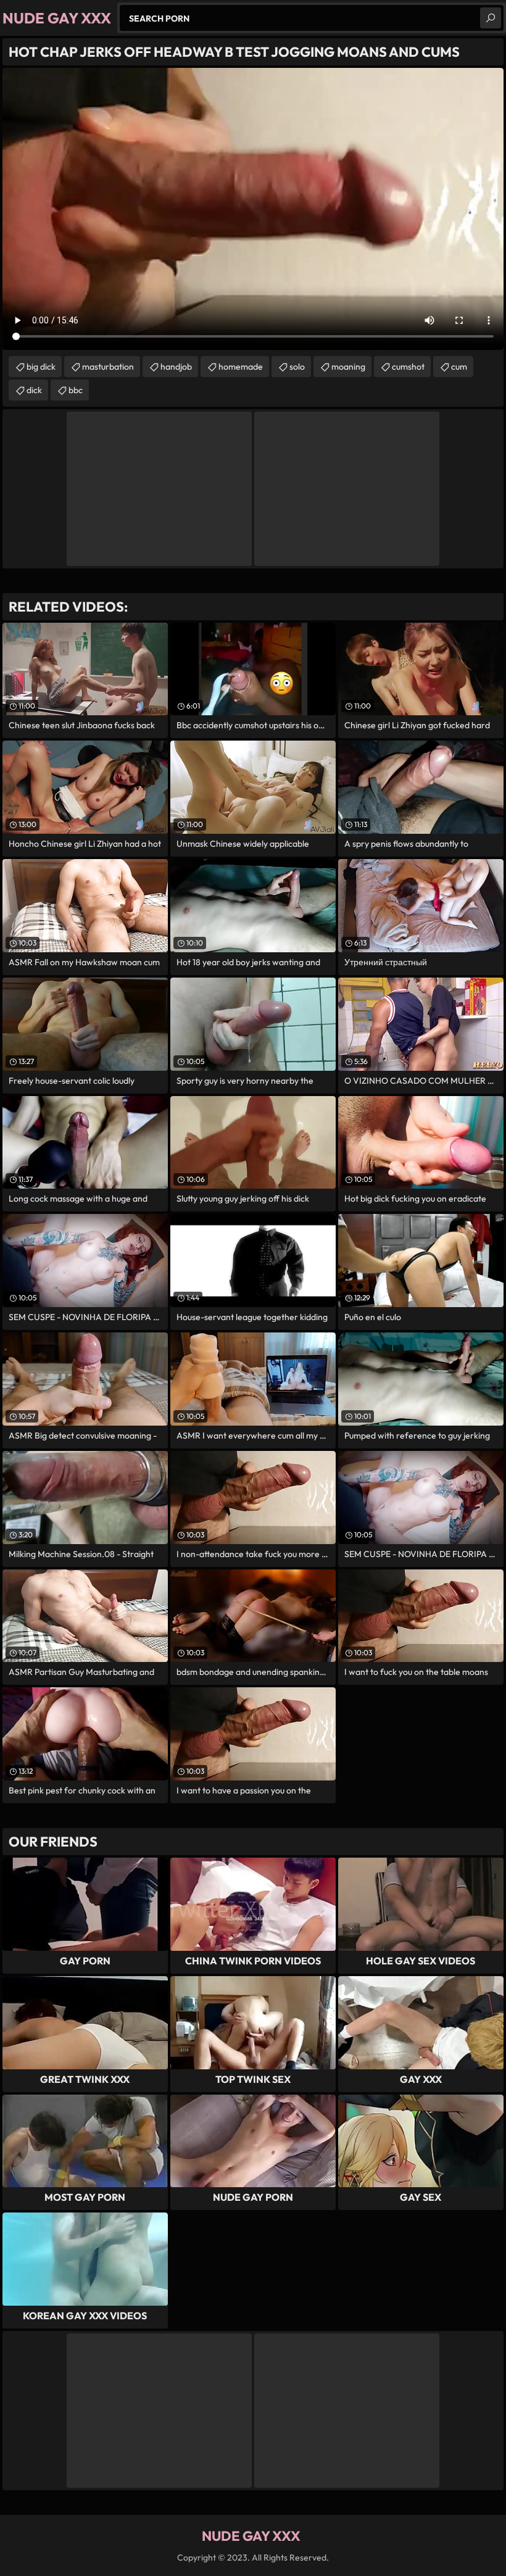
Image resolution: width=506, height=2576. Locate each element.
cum (459, 367)
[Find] (491, 18)
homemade (241, 367)
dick (34, 390)
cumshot (408, 367)
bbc (76, 390)
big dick (41, 367)
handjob (176, 367)
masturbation (108, 367)
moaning (348, 367)
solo (297, 367)
